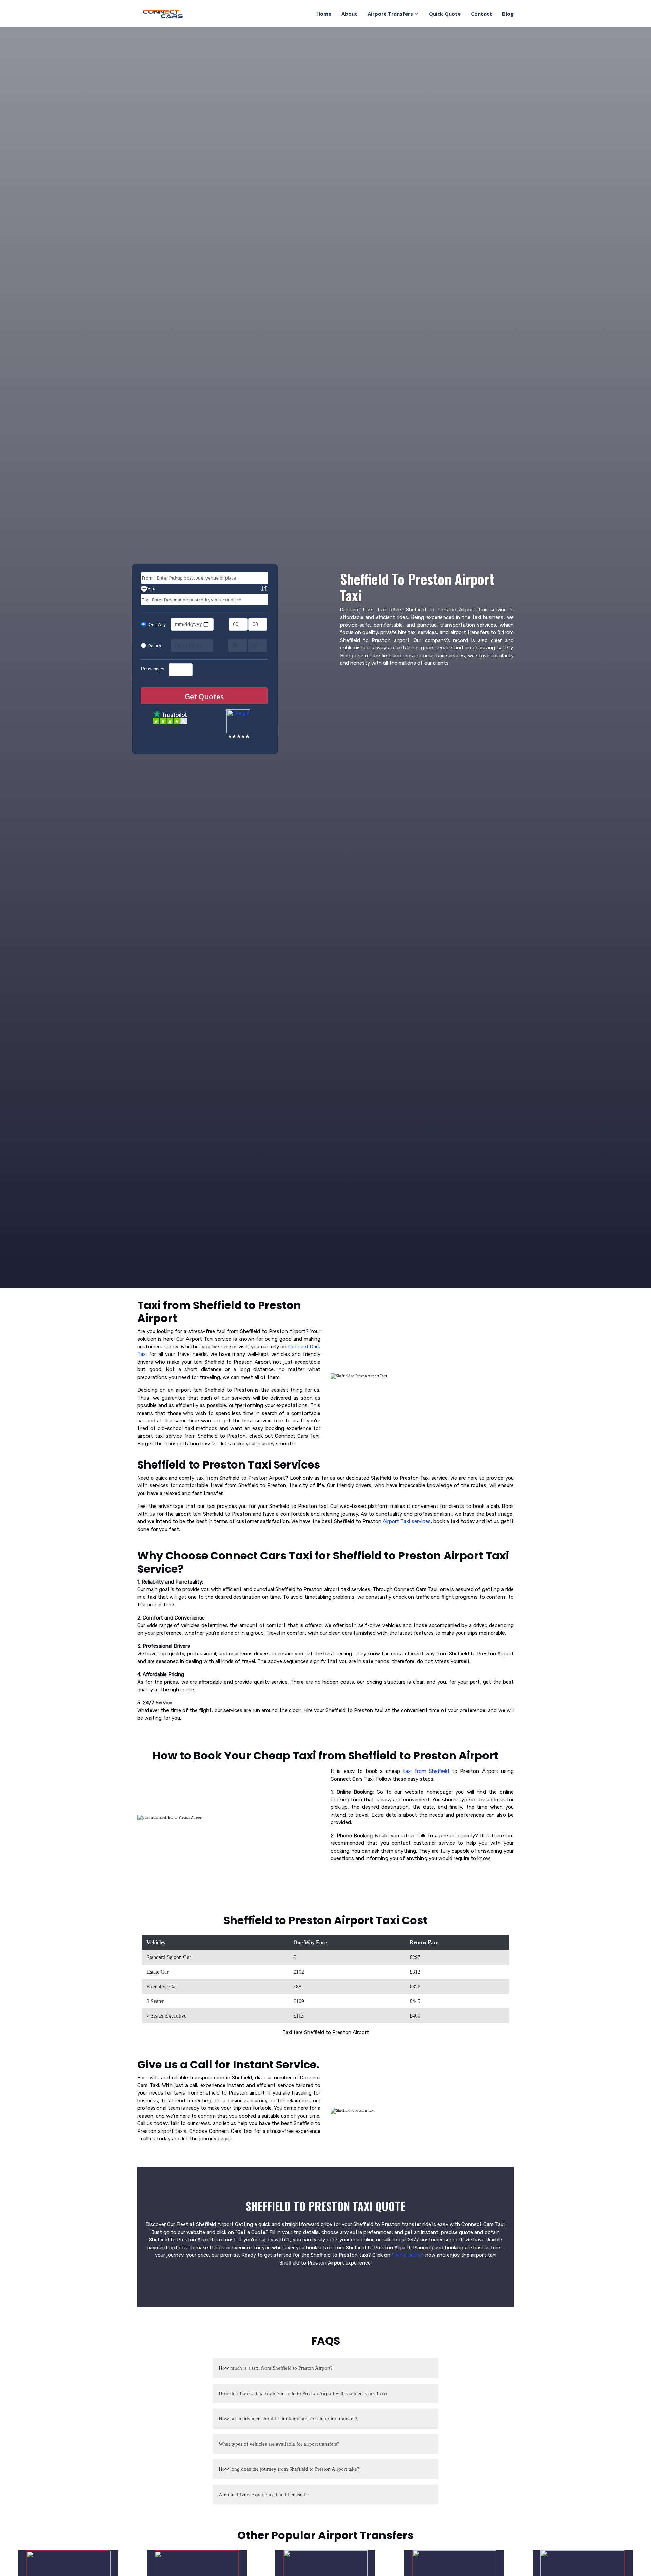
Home (324, 14)
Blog (508, 14)
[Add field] (238, 589)
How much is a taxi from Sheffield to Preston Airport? (276, 2368)
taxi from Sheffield (426, 1771)
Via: (151, 588)
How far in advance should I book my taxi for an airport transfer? (288, 2419)
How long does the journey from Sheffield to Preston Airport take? (289, 2469)
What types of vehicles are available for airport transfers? (279, 2444)
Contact (481, 14)
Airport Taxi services (407, 1521)
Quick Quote (445, 14)
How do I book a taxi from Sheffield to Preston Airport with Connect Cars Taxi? (303, 2393)
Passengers (153, 669)
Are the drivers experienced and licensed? (263, 2495)
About (349, 14)
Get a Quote (408, 2255)
